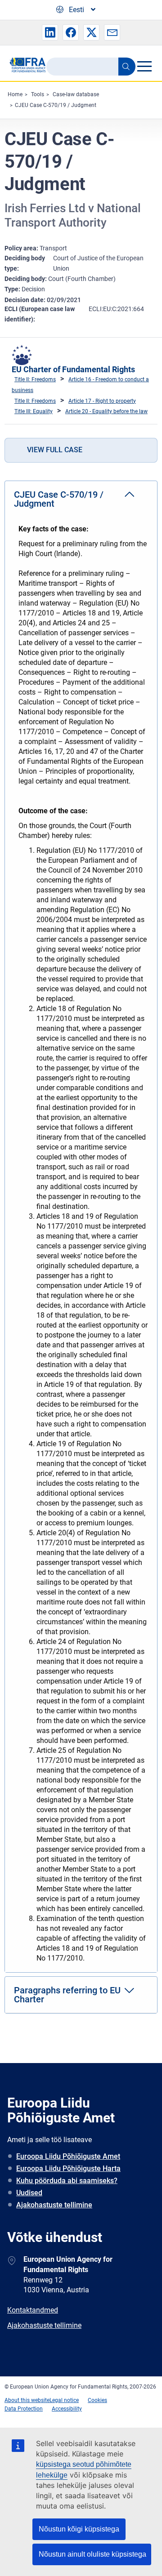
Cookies (97, 2400)
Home (15, 94)
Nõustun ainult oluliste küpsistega (92, 2554)
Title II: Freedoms (35, 379)
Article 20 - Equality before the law (106, 411)
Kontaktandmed (33, 2310)
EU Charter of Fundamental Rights (73, 369)
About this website (27, 2400)
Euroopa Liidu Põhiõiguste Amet (68, 2156)
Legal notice (64, 2400)
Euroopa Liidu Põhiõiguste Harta (68, 2168)
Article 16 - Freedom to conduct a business (80, 385)
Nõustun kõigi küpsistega (79, 2529)
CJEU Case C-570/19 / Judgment (56, 105)
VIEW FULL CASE (55, 450)
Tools (38, 94)
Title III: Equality (34, 411)
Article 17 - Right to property (102, 401)
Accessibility (67, 2409)
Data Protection (24, 2409)
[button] (50, 32)
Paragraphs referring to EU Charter (67, 1995)
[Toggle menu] (144, 66)
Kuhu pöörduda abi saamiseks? (67, 2181)
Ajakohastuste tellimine (54, 2205)
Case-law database (76, 94)
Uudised (29, 2193)
